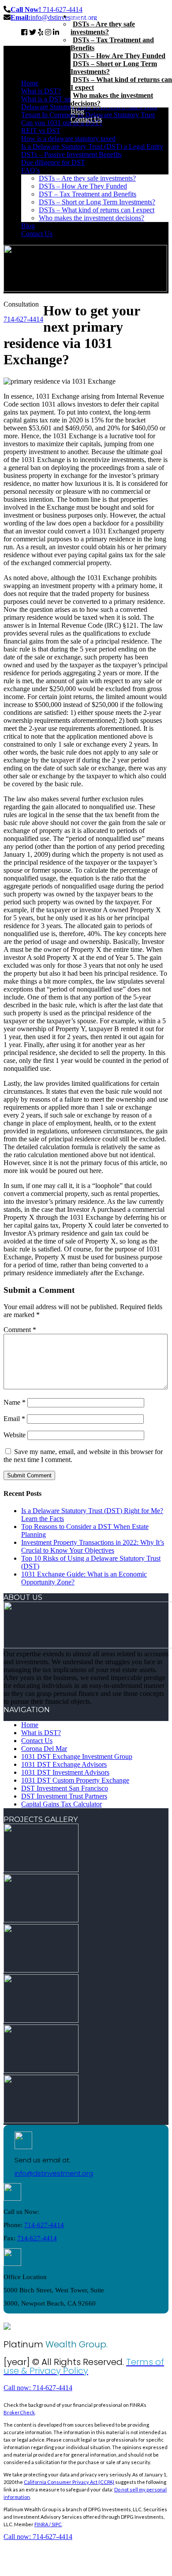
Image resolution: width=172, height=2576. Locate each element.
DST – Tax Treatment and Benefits (88, 194)
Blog (28, 226)
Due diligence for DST (53, 162)
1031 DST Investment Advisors (65, 1772)
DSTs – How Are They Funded (83, 186)
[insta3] (41, 1970)
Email (14, 1419)
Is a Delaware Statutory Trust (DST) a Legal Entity (92, 146)
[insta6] (41, 2121)
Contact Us (37, 234)
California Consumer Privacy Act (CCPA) (69, 2482)
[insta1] (41, 1870)
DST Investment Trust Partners (64, 1796)
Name (15, 1402)
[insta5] (41, 2071)
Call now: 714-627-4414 (38, 2388)
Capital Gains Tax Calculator (62, 1804)
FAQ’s (30, 170)
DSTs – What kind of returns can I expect (97, 210)
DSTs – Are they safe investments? (87, 178)
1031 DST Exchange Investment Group (77, 1756)
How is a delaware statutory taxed (68, 139)
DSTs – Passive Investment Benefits (71, 154)
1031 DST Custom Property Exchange (75, 1780)
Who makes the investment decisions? (92, 218)
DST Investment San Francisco (65, 1788)
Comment (20, 1330)
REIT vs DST (41, 131)
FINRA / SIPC (48, 2524)
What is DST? (41, 91)
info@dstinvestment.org (54, 2173)
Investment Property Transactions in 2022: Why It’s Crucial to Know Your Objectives (93, 1546)
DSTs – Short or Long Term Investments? (97, 202)
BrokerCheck (19, 2412)
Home (30, 83)
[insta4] (41, 2020)
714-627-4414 (47, 9)
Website (15, 1435)
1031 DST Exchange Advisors (64, 1764)
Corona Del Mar (44, 1749)
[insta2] (41, 1920)
